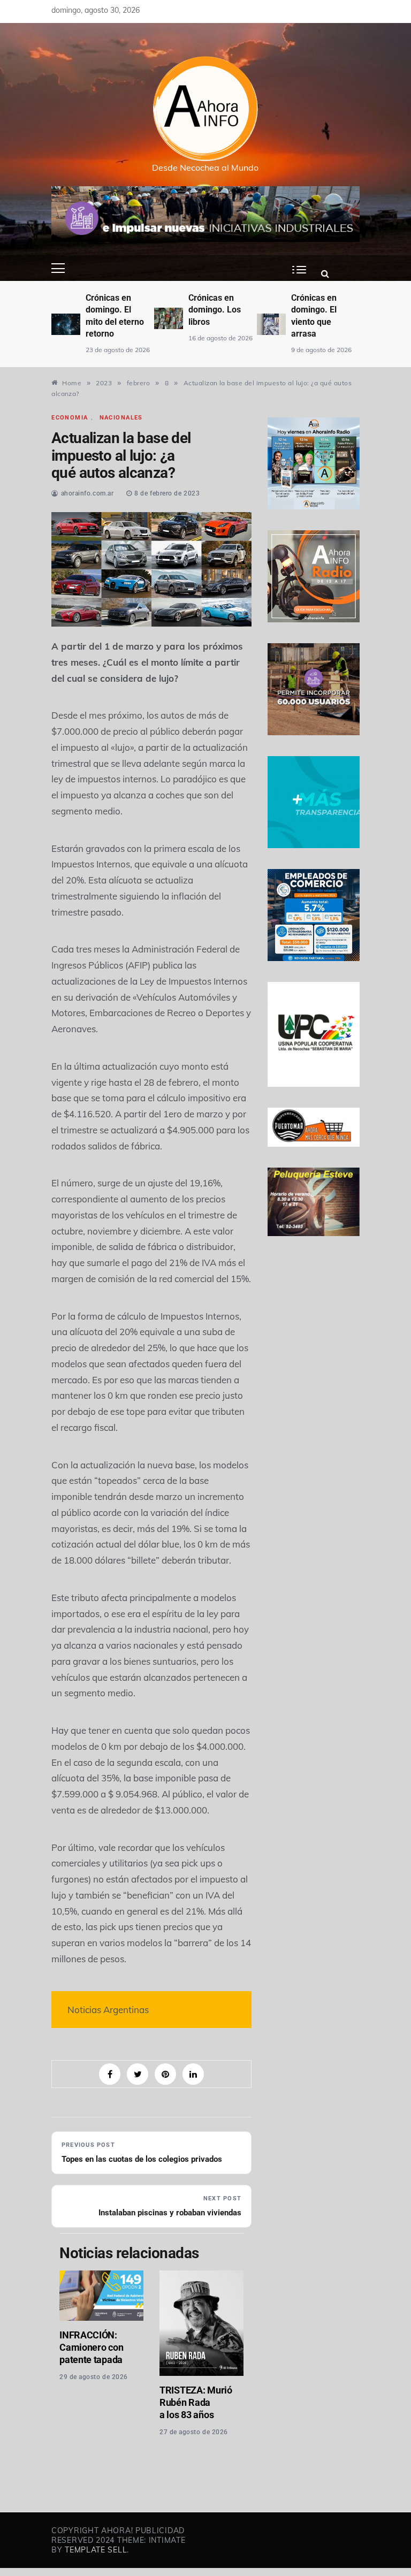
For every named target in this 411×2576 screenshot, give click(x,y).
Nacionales (121, 418)
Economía (70, 418)
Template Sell (96, 2550)
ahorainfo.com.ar (87, 493)
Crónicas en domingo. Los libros (215, 310)
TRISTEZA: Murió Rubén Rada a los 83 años (196, 2402)
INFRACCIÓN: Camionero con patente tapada (91, 2347)
